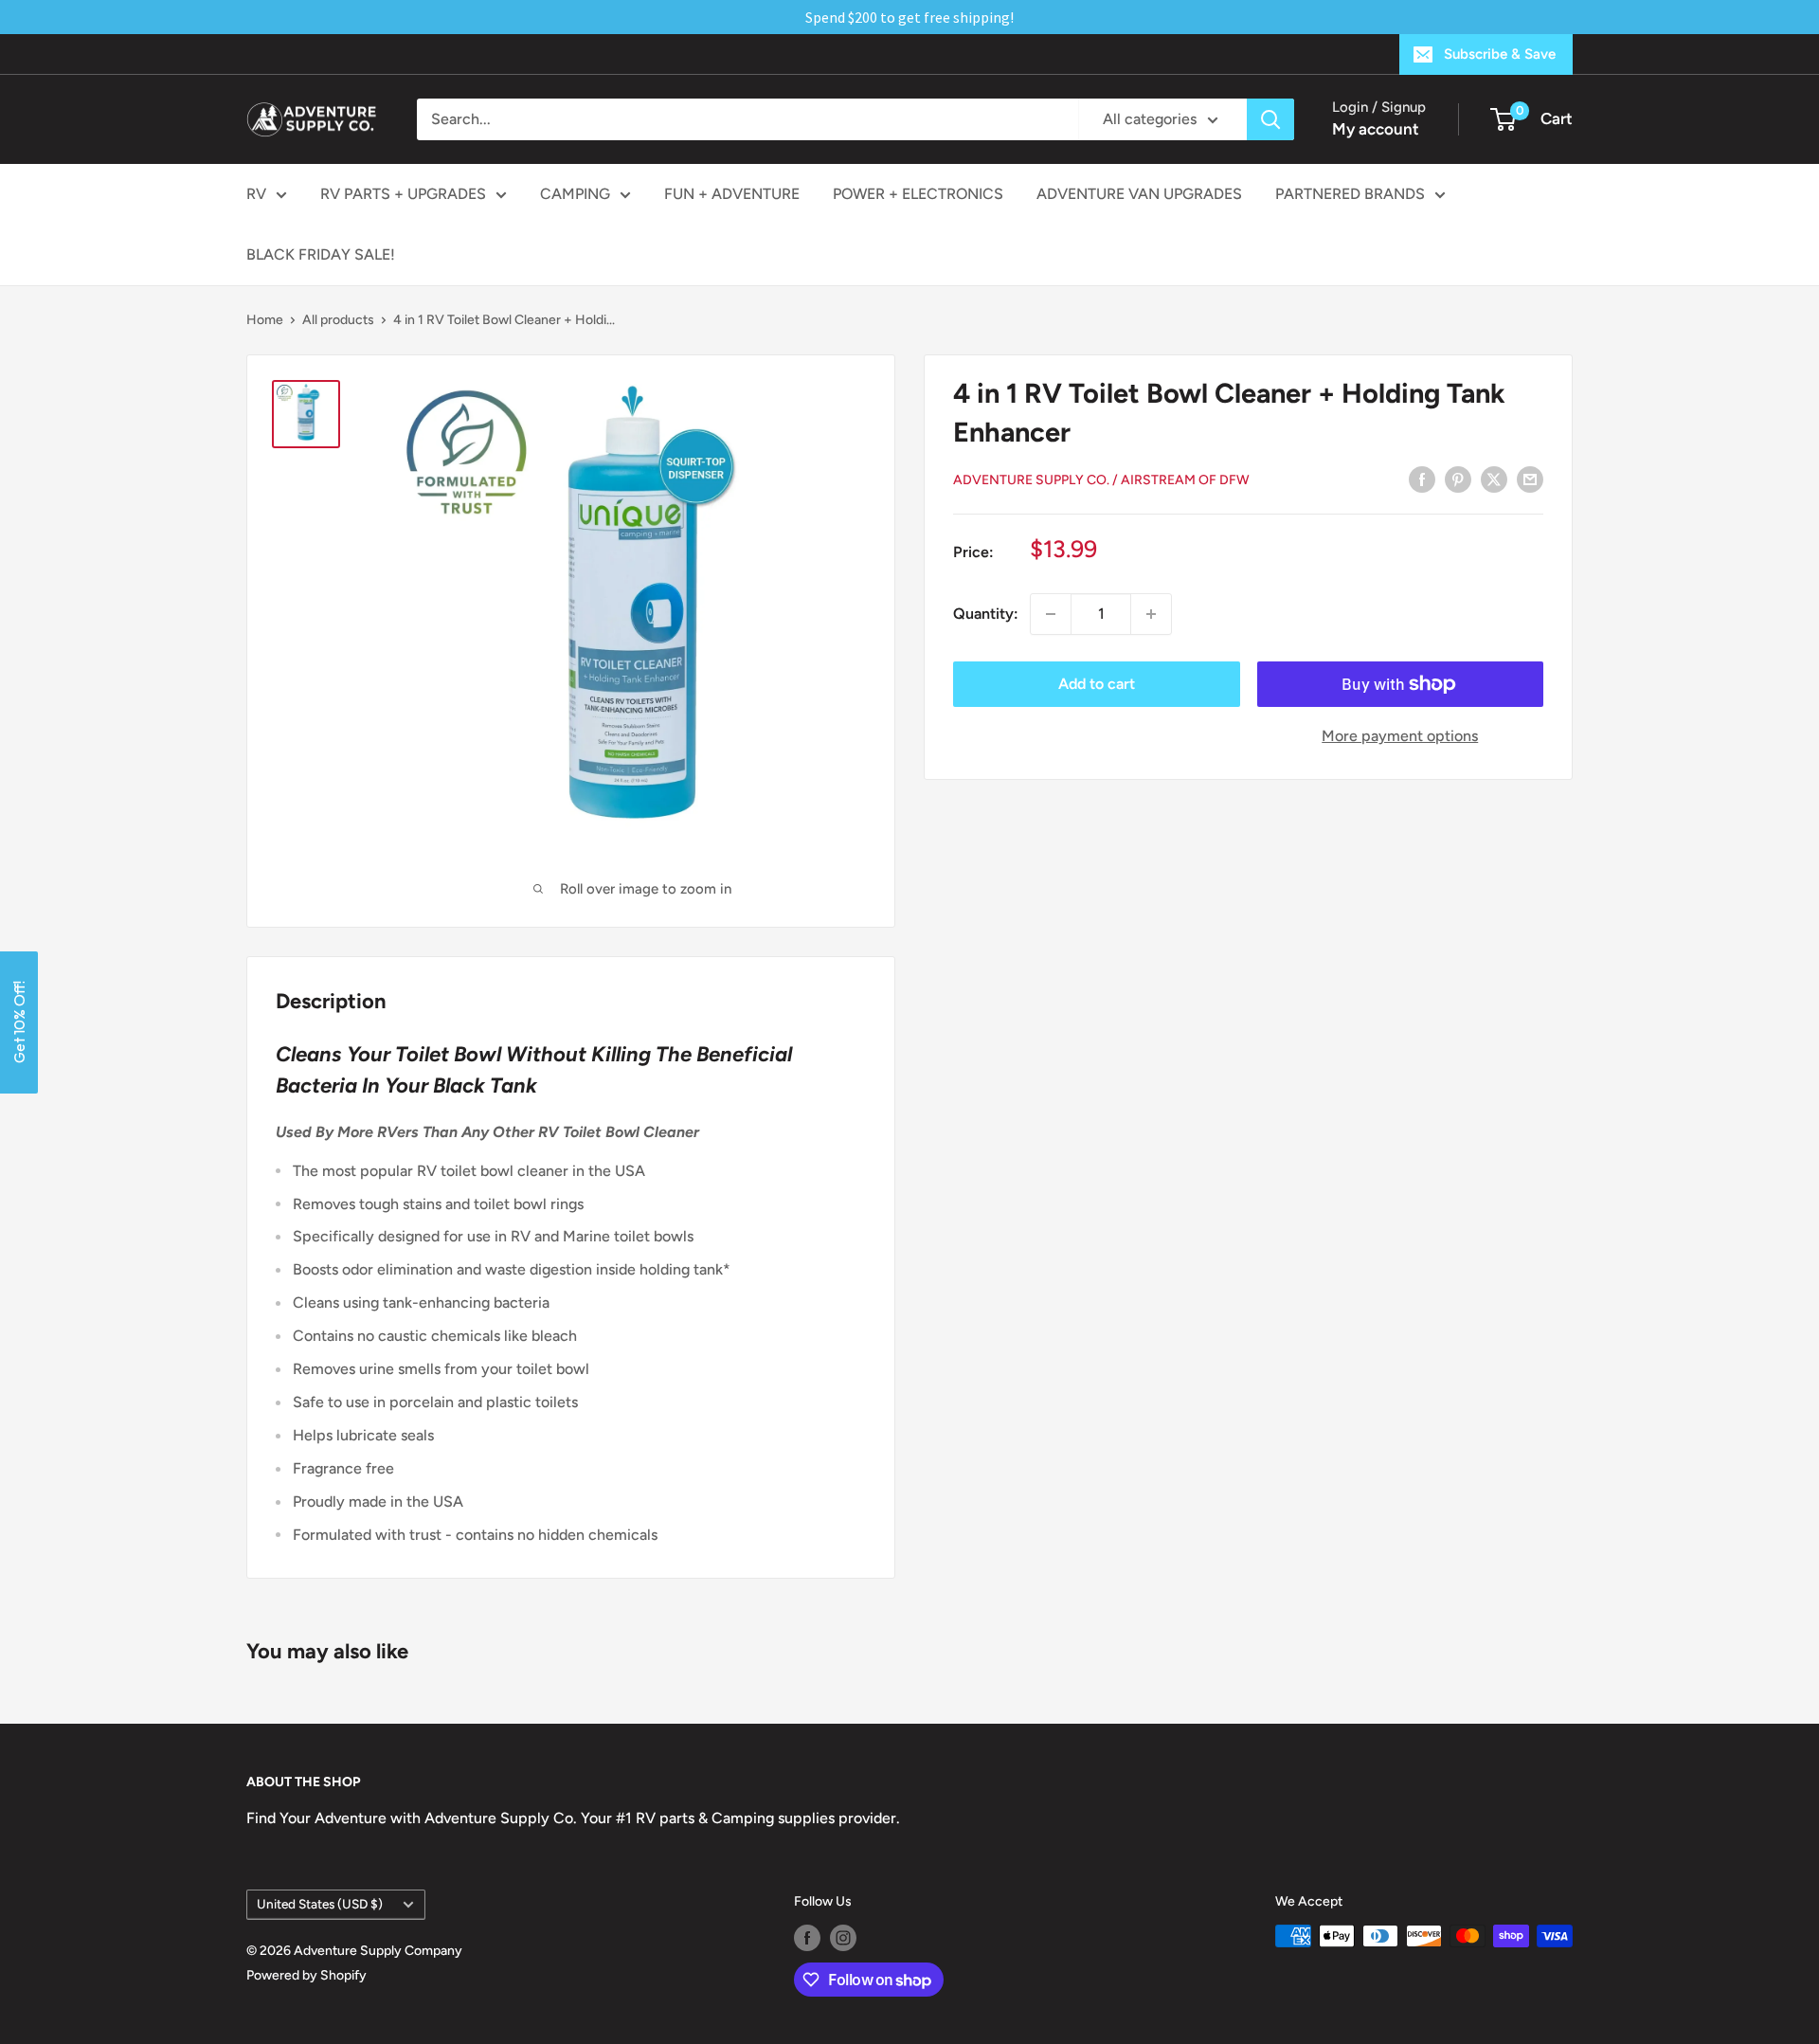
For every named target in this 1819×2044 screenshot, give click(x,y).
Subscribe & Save (1500, 54)
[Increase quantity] (1151, 614)
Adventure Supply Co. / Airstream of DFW (1101, 480)
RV (256, 194)
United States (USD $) (320, 1904)
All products (338, 320)
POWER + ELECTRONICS (918, 194)
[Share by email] (1530, 479)
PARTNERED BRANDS (1350, 194)
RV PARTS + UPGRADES (403, 194)
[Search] (1270, 119)
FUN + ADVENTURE (732, 194)
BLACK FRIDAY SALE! (321, 254)
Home (265, 320)
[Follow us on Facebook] (807, 1938)
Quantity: (986, 614)
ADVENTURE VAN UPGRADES (1139, 194)
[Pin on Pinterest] (1458, 479)
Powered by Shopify (306, 1975)
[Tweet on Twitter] (1494, 479)
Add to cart (1097, 684)
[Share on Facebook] (1422, 479)
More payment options (1400, 736)
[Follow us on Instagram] (843, 1938)
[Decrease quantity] (1051, 614)
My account (1376, 129)
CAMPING (575, 194)
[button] (19, 1022)
